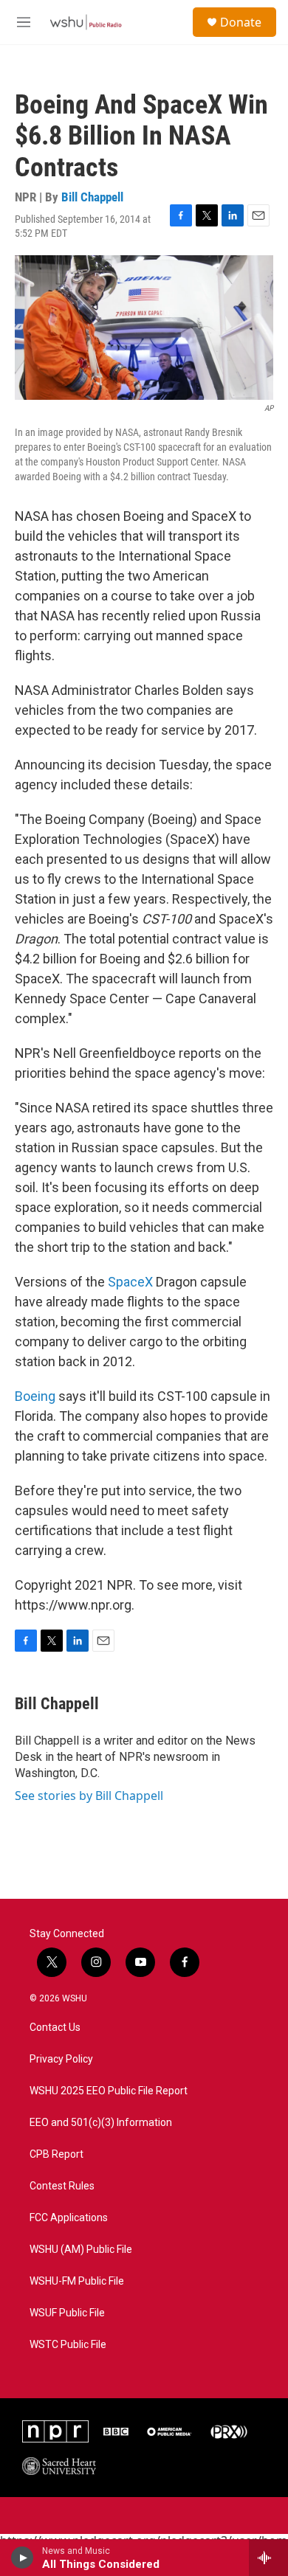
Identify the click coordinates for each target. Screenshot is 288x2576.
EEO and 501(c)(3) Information (101, 2123)
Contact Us (55, 2028)
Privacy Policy (61, 2059)
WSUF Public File (67, 2313)
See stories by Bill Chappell (89, 1796)
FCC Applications (69, 2218)
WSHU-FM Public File (77, 2281)
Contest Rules (62, 2186)
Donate (241, 22)
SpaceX (130, 1282)
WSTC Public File (68, 2345)
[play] (23, 2558)
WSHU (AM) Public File (81, 2250)
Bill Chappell (92, 197)
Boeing (35, 1396)
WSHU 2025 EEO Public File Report (109, 2091)
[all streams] (268, 2558)
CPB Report (56, 2154)
